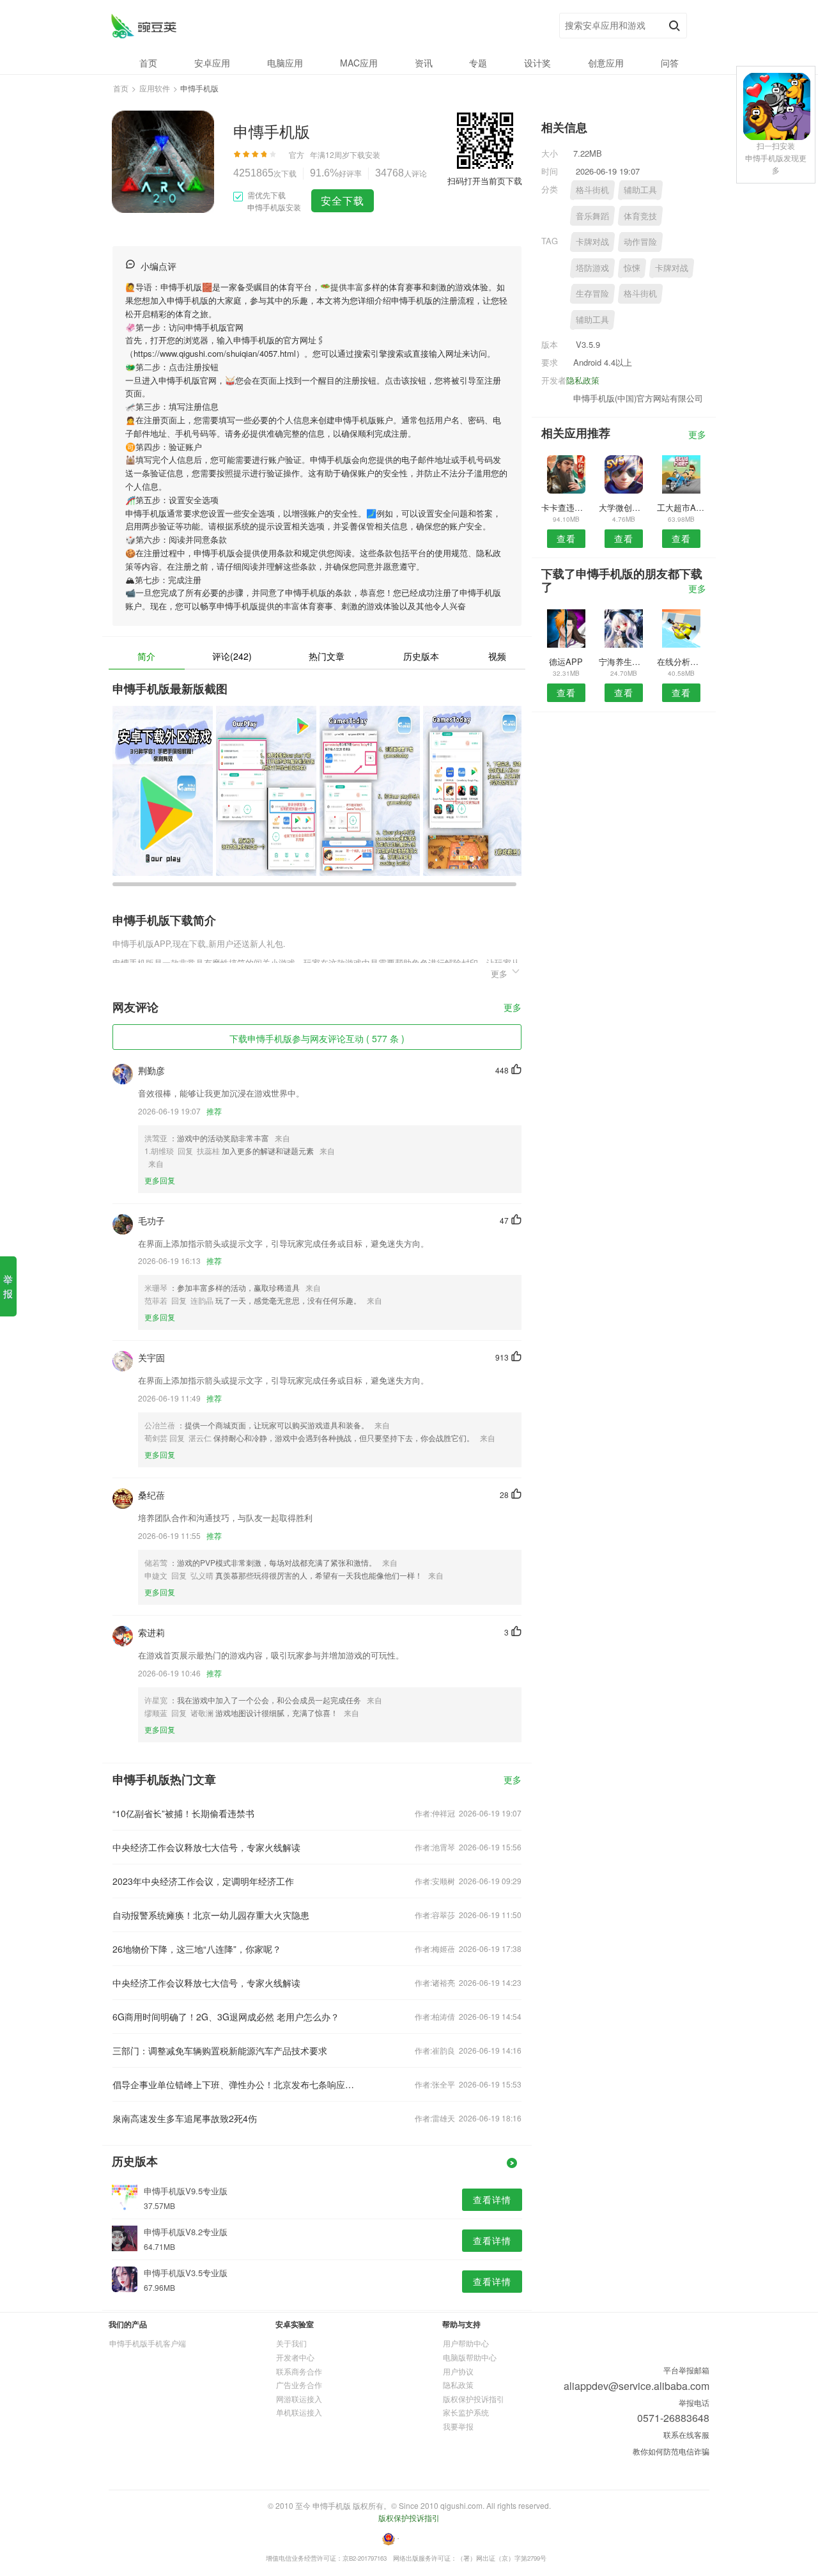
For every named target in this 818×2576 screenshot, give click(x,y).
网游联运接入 (299, 2399)
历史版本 (421, 656)
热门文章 (327, 656)
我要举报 (458, 2426)
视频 (497, 656)
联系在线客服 (686, 2434)
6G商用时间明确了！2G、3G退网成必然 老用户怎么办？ (226, 2017)
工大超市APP (682, 507)
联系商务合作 (299, 2371)
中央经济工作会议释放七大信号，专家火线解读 (206, 1847)
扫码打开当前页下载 (485, 181)
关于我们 (291, 2343)
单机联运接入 (299, 2412)
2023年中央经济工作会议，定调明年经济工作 (203, 1881)
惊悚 (632, 268)
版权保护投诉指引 (474, 2399)
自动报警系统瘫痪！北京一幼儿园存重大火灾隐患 (211, 1915)
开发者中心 (295, 2357)
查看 (566, 538)
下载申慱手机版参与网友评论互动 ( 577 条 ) (317, 1038)
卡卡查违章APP (566, 507)
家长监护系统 (466, 2412)
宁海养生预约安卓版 (623, 661)
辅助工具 (640, 190)
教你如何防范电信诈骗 (671, 2451)
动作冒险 (640, 241)
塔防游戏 (592, 268)
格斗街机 (592, 190)
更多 (513, 1008)
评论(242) (232, 656)
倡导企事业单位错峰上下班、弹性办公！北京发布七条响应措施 (235, 2084)
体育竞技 (640, 216)
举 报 (8, 1286)
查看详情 (492, 2199)
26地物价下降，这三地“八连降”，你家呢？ (197, 1949)
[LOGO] (143, 26)
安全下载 (343, 200)
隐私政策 (583, 380)
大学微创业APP (623, 507)
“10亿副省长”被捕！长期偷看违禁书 (183, 1813)
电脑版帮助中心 (470, 2357)
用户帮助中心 (466, 2343)
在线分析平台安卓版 (682, 661)
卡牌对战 (592, 241)
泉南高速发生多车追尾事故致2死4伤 (185, 2118)
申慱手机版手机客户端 (148, 2343)
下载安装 (365, 154)
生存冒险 (592, 293)
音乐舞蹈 (592, 216)
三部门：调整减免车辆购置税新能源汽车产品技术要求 (220, 2050)
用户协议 (458, 2371)
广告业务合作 (299, 2385)
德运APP (566, 661)
